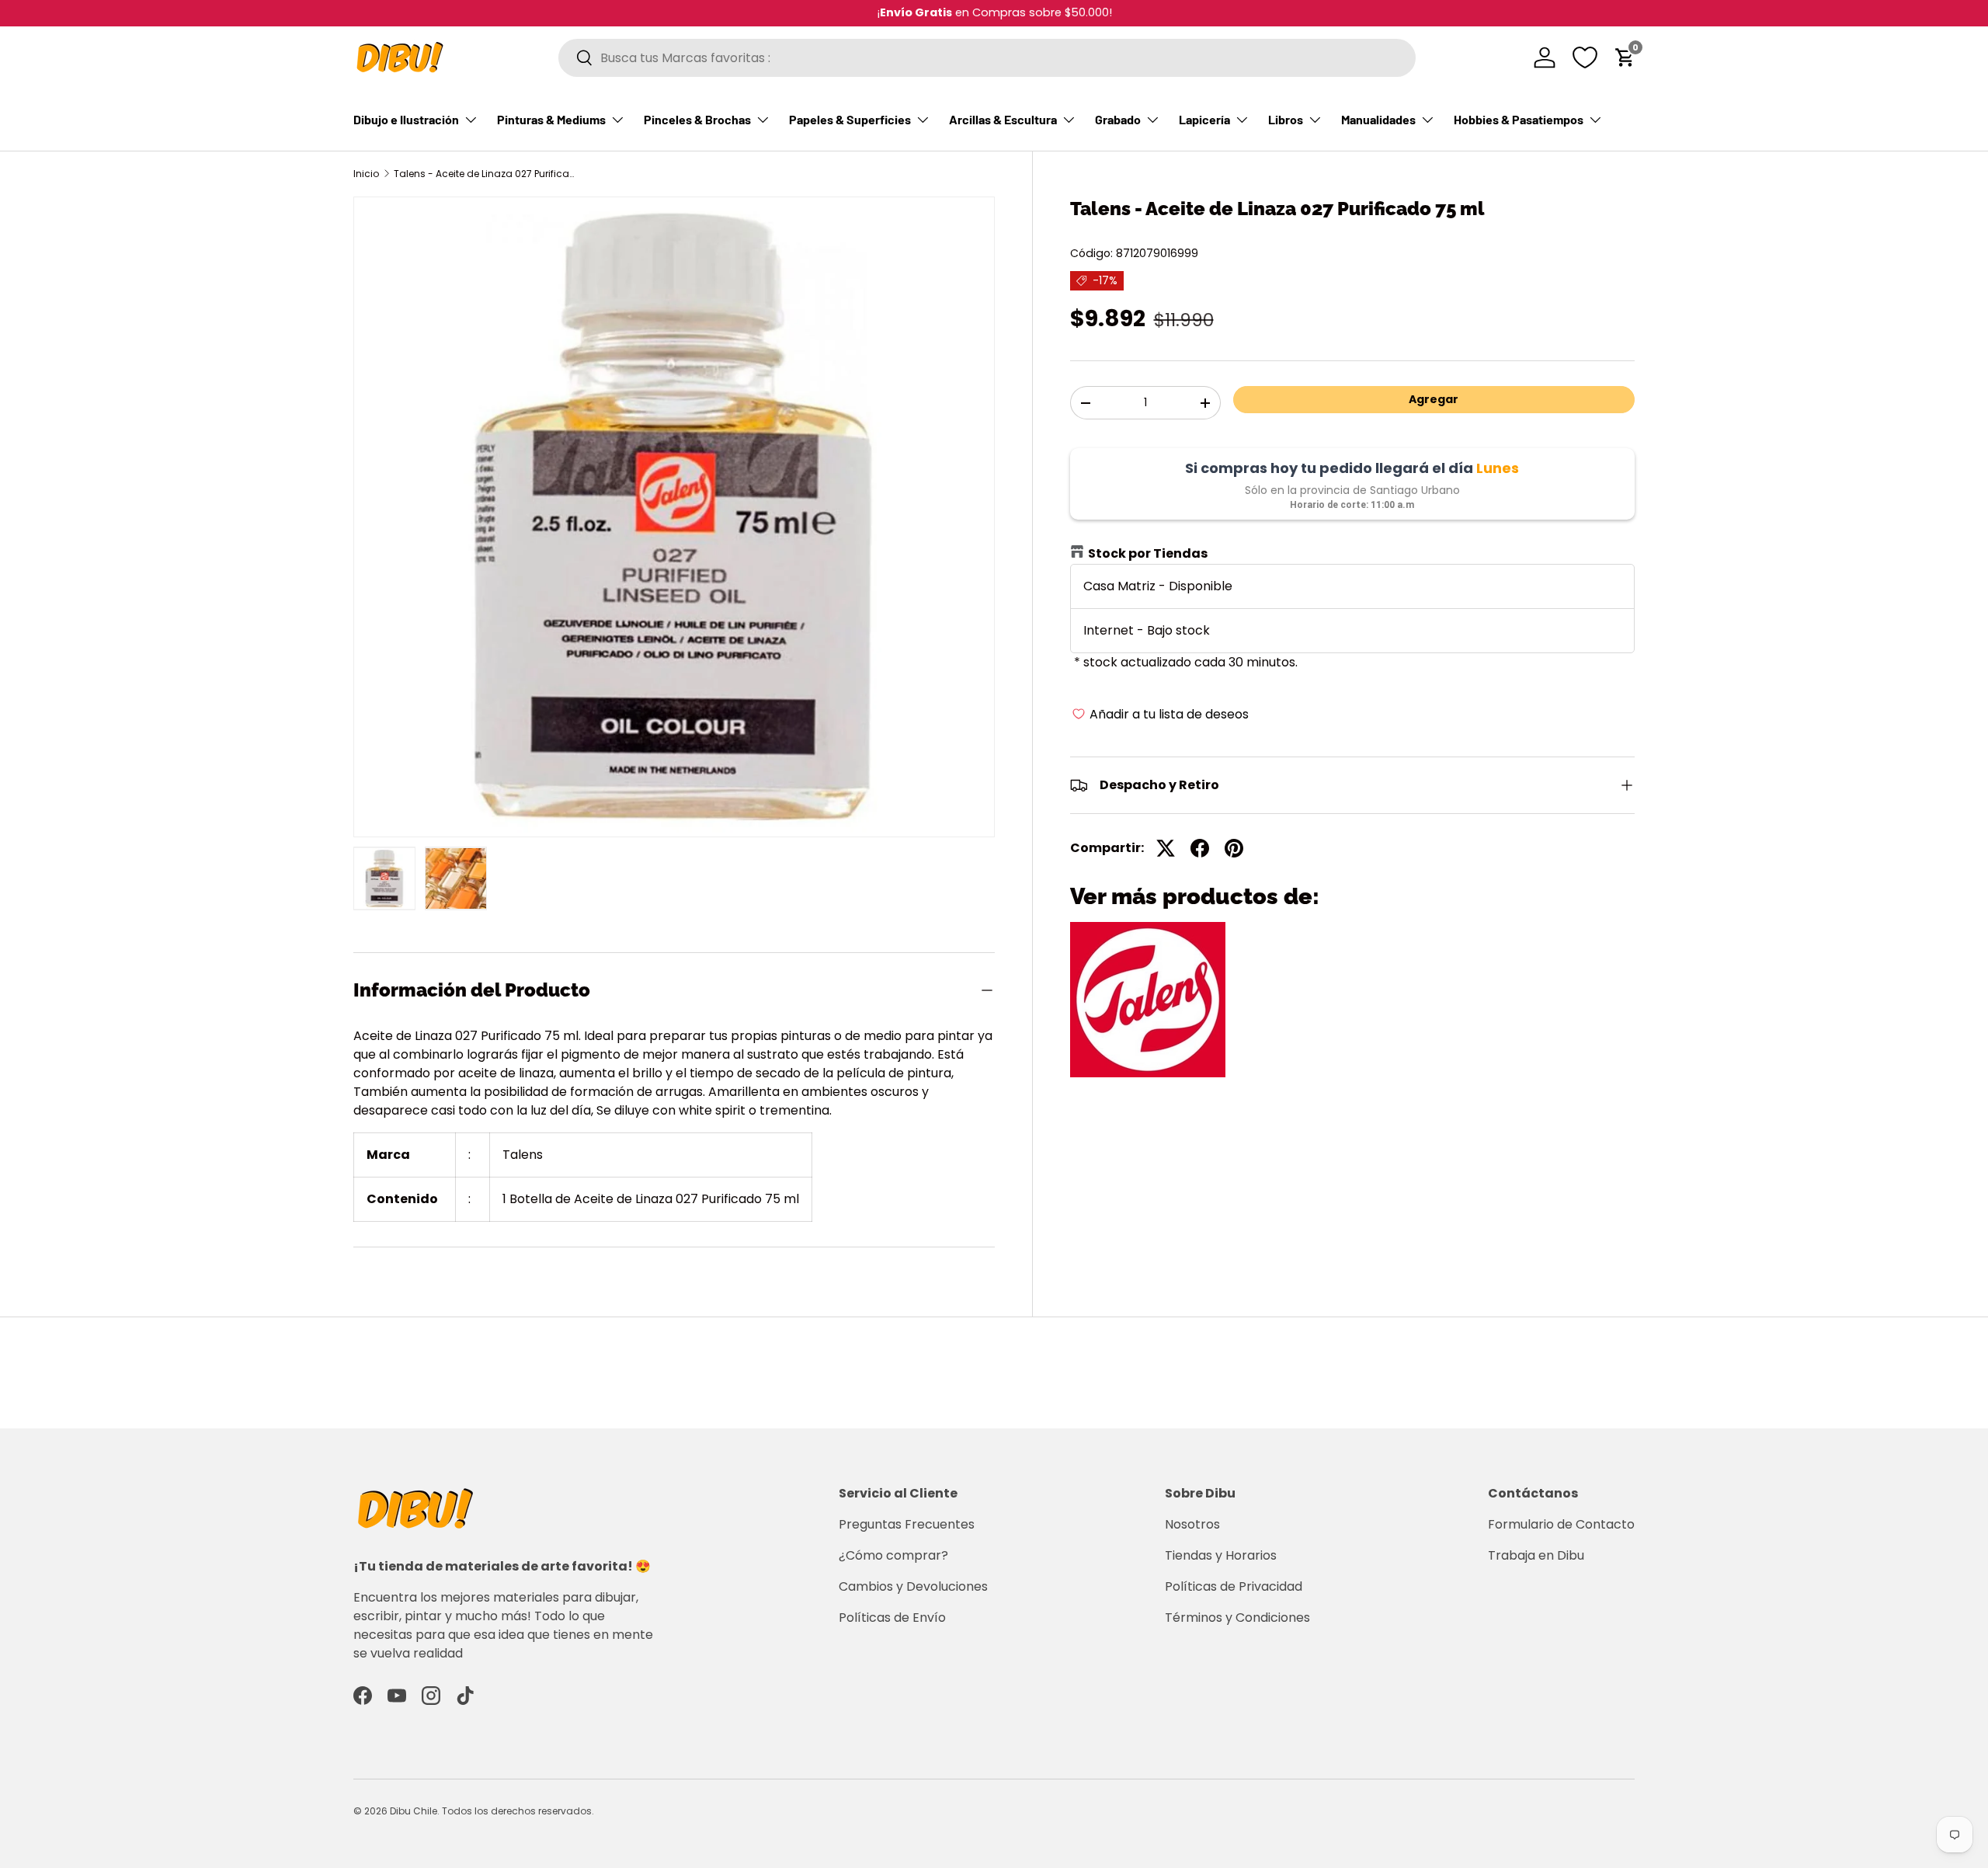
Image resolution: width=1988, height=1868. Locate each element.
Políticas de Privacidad (1234, 1586)
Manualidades (1378, 119)
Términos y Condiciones (1237, 1618)
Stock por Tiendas (1148, 553)
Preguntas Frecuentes (907, 1524)
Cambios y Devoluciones (913, 1586)
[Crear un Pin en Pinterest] (1234, 848)
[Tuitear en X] (1166, 848)
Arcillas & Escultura (1003, 119)
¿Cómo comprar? (893, 1555)
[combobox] (987, 58)
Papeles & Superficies (850, 119)
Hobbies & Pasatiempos (1519, 119)
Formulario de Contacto (1561, 1524)
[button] (1625, 57)
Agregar (1434, 399)
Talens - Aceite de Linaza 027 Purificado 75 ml (487, 174)
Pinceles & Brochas (697, 119)
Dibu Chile (414, 1811)
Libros (1286, 119)
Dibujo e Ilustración (406, 119)
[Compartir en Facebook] (1200, 848)
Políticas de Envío (892, 1618)
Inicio (366, 174)
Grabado (1118, 119)
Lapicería (1204, 119)
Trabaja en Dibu (1536, 1555)
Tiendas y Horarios (1221, 1555)
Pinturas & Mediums (551, 119)
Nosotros (1192, 1524)
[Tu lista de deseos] (1585, 57)
